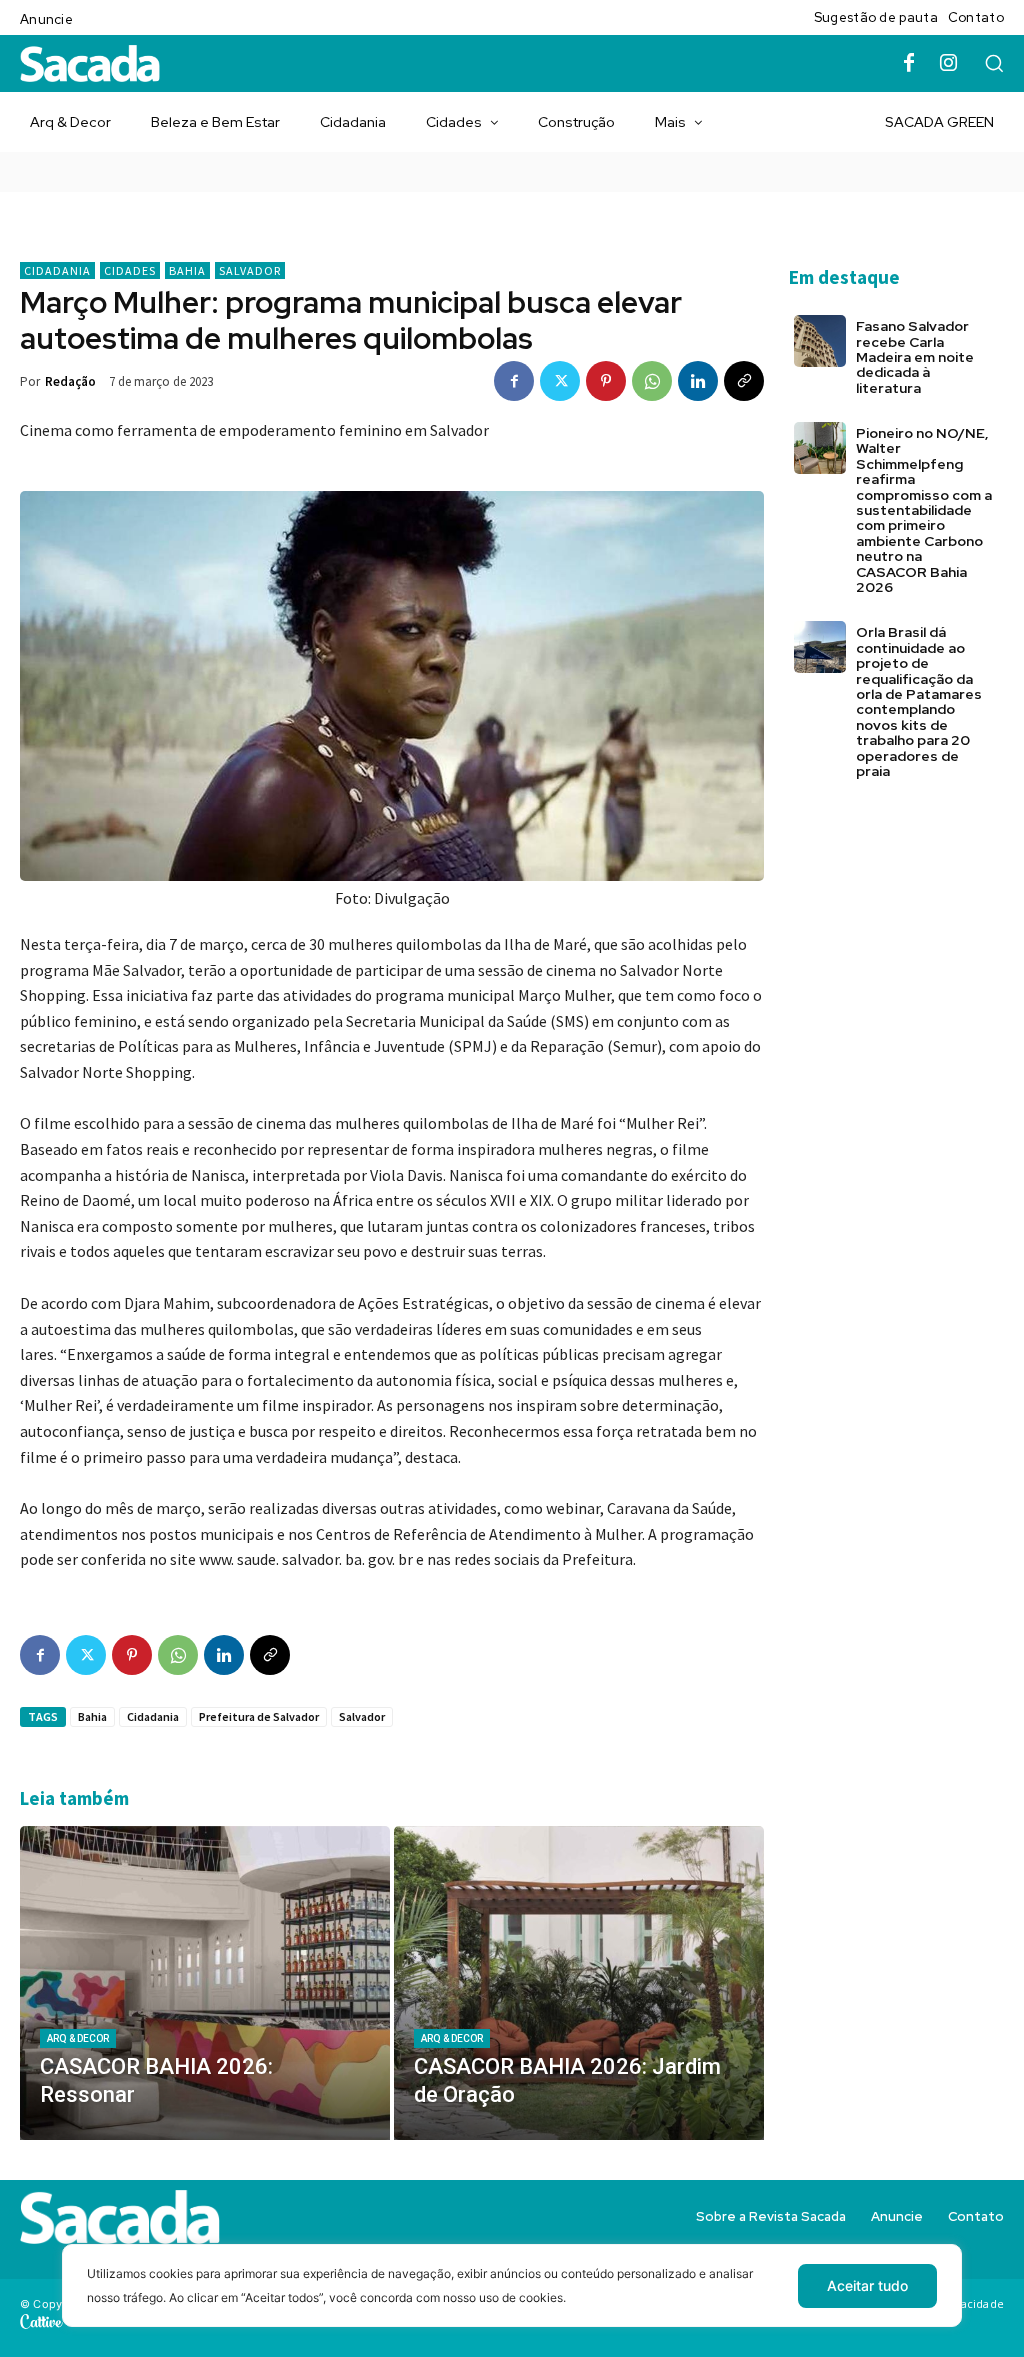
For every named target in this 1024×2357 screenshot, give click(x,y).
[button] (994, 63)
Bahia (187, 270)
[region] (512, 2300)
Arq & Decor (78, 2038)
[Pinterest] (606, 381)
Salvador (250, 270)
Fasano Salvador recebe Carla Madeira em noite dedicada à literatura (915, 357)
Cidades (130, 270)
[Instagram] (949, 64)
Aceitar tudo (867, 2285)
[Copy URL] (744, 381)
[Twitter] (560, 381)
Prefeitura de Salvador (259, 1716)
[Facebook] (909, 64)
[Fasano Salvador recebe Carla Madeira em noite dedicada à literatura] (820, 341)
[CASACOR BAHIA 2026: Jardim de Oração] (579, 1983)
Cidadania (57, 270)
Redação (70, 381)
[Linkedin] (698, 381)
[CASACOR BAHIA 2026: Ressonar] (205, 1983)
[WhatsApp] (652, 381)
